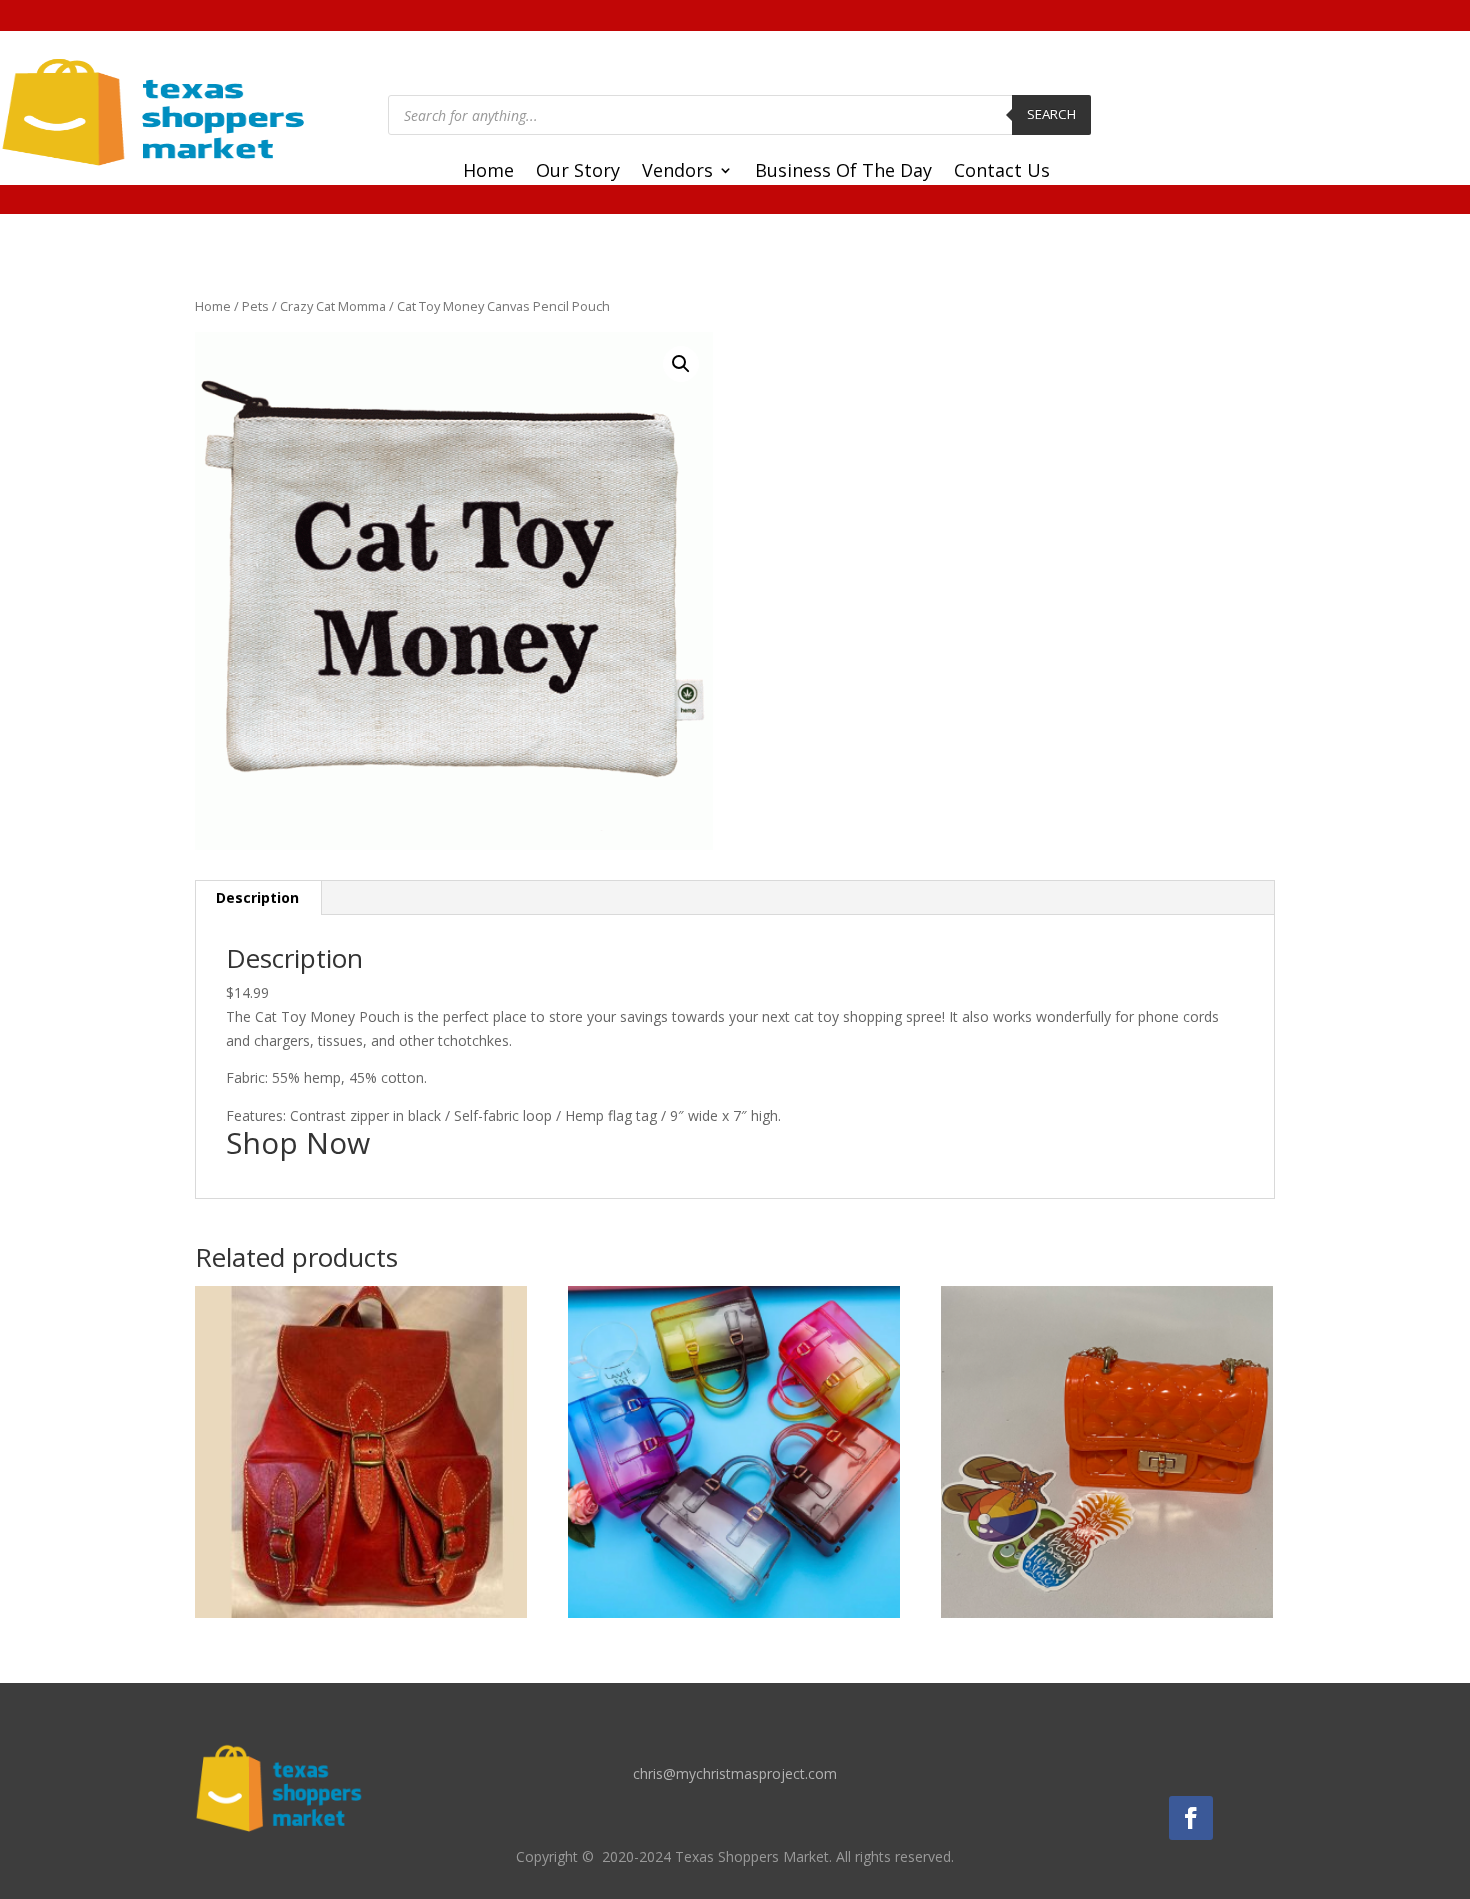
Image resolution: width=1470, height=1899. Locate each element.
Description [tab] (257, 897)
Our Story (578, 172)
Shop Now (298, 1142)
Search (1051, 114)
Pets (255, 306)
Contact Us (1002, 172)
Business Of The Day (843, 172)
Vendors (677, 172)
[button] (681, 364)
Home (488, 172)
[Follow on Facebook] (1191, 1818)
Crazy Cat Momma (333, 306)
